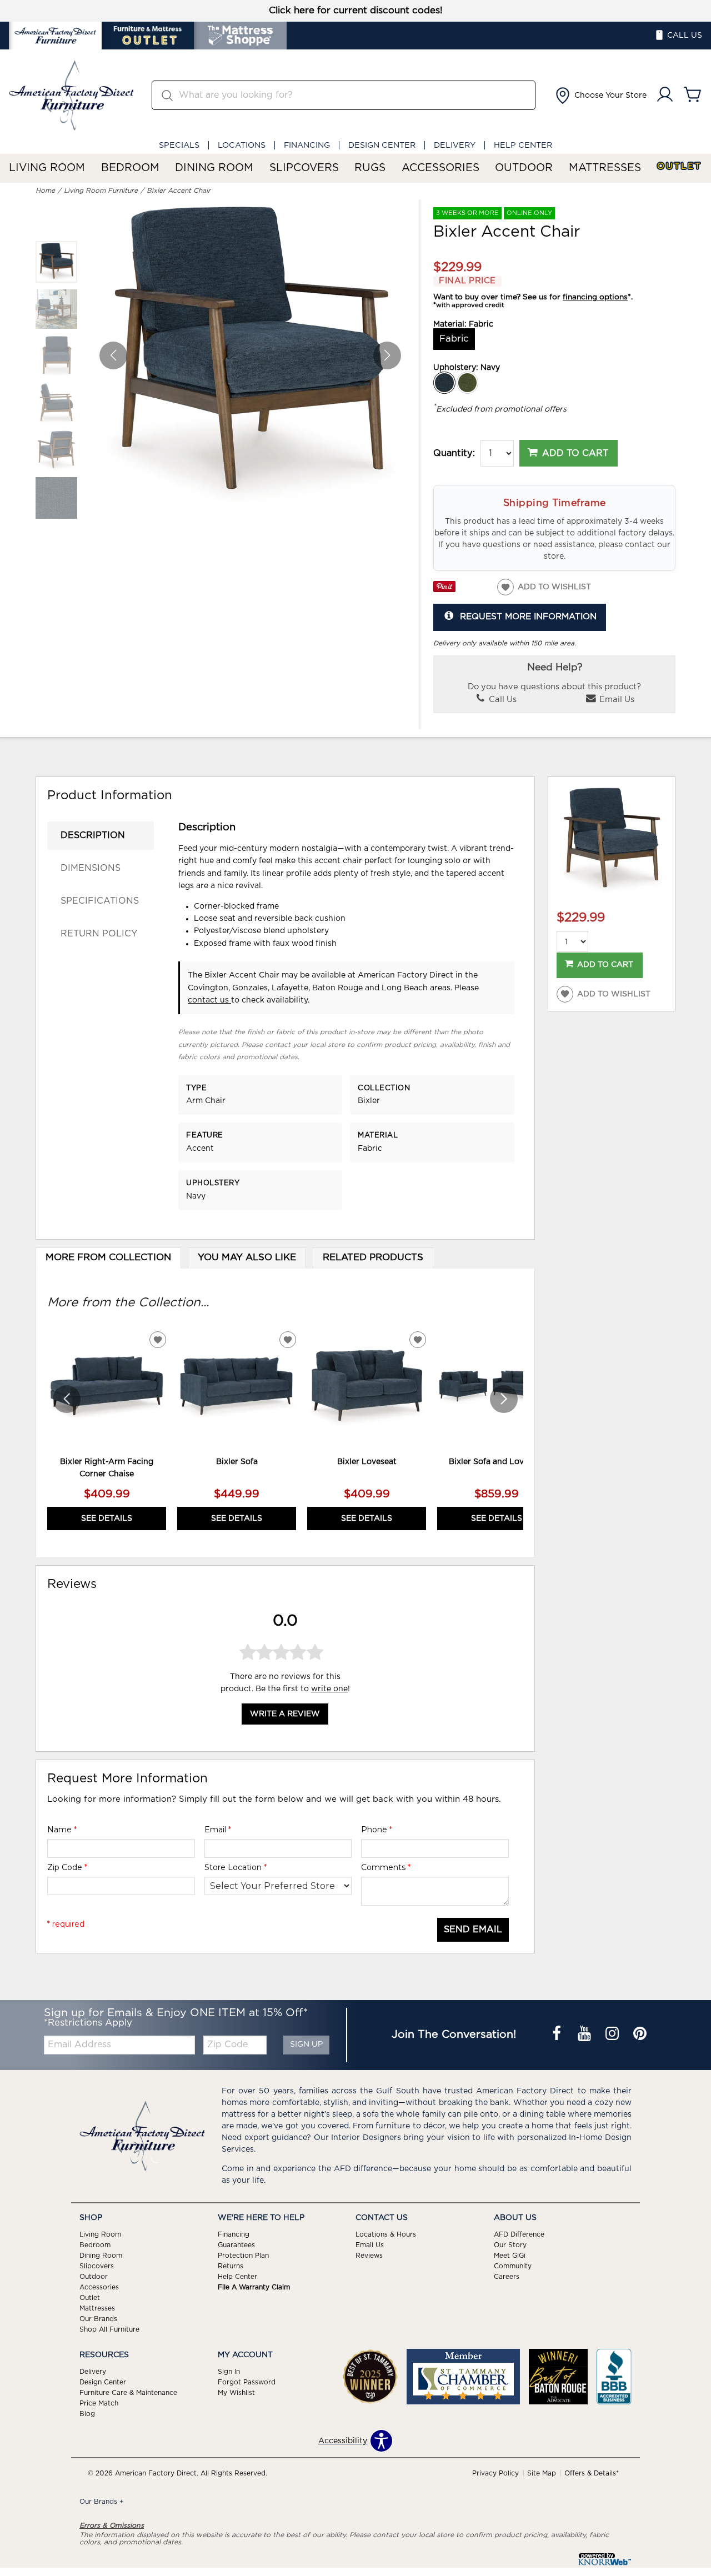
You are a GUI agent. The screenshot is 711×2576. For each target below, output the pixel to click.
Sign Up (306, 2044)
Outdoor (524, 168)
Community (513, 2266)
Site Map (542, 2473)
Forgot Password (247, 2382)
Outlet (679, 166)
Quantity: (454, 453)
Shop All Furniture (109, 2329)
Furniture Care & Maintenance (128, 2393)
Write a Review (285, 1714)
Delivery (455, 145)
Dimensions (91, 868)
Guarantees (236, 2245)
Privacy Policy (495, 2473)
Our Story (510, 2245)
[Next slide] (504, 1399)
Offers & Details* (592, 2473)
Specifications (100, 901)
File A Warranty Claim (254, 2287)
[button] (600, 96)
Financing (307, 145)
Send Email (473, 1930)
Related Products (373, 1257)
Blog (87, 2414)
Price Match (99, 2403)
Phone (377, 1830)
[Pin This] (444, 590)
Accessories (440, 168)
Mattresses (605, 168)
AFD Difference (519, 2234)
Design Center (382, 145)
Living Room (47, 168)
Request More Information (528, 617)
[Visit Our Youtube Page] (585, 2034)
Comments (386, 1867)
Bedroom (130, 168)
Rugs (370, 168)
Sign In (229, 2372)
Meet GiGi (510, 2256)
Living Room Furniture (101, 191)
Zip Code (67, 1867)
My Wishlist (236, 2393)
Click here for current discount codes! (356, 11)
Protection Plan (243, 2256)
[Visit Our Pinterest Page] (640, 2034)
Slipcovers (304, 168)
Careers (507, 2277)
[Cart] (693, 95)
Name (62, 1830)
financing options (595, 297)
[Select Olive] (468, 383)
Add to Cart (575, 453)
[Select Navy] (444, 383)
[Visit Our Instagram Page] (613, 2034)
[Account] (665, 95)
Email (218, 1830)
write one (329, 1689)
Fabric (454, 339)
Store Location (236, 1867)
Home (45, 191)
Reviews (369, 2256)
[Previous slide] (67, 1399)
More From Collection (108, 1257)
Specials (179, 145)
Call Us (502, 700)
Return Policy (99, 934)
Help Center (523, 145)
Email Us (616, 700)
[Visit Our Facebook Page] (558, 2034)
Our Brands (98, 2319)
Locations (242, 145)
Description (93, 835)
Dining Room (214, 168)
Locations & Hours (386, 2234)
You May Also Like (247, 1257)
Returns (231, 2266)
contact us (209, 1000)
